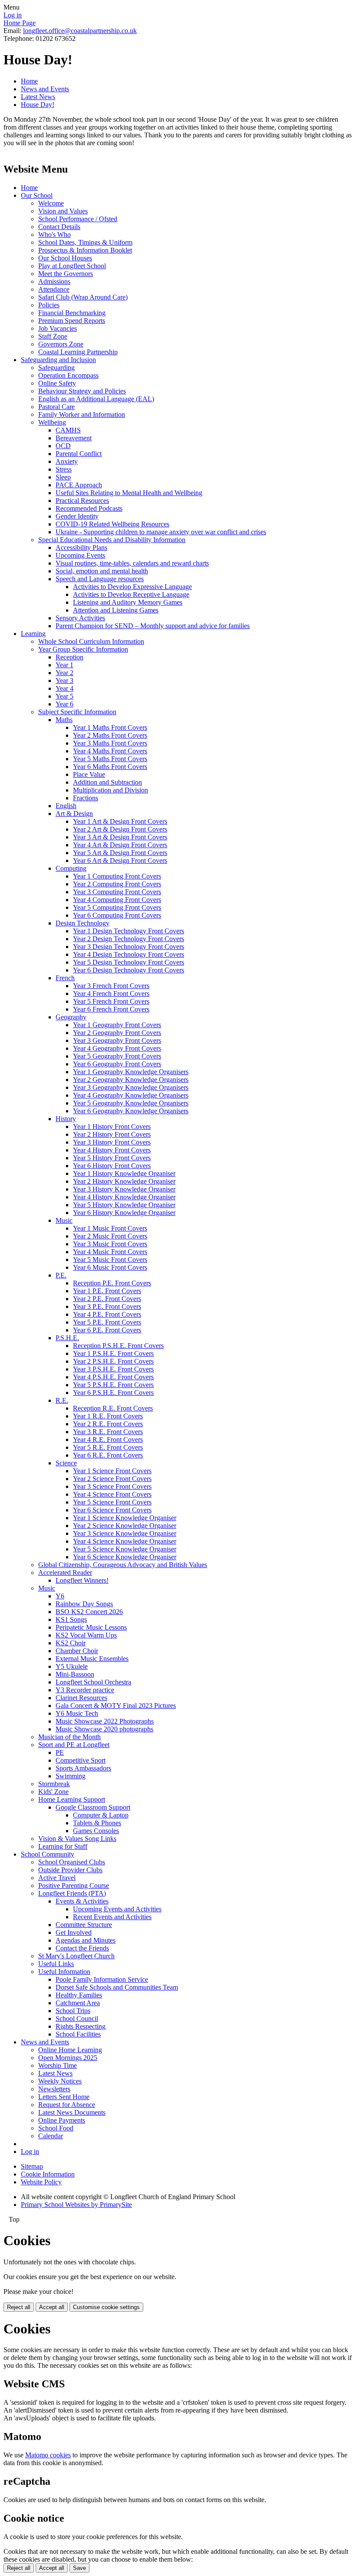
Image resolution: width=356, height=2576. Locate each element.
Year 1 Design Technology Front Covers (129, 931)
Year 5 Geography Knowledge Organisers (131, 1103)
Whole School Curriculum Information (91, 641)
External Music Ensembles (92, 1659)
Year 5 (64, 696)
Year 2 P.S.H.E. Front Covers (113, 1361)
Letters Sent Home (64, 2097)
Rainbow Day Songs (84, 1604)
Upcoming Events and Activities (117, 1909)
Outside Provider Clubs (70, 1870)
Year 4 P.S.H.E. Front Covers (113, 1377)
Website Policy (41, 2182)
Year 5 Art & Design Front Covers (120, 853)
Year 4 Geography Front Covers (117, 1048)
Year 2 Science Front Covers (112, 1479)
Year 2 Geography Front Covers (117, 1033)
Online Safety (57, 383)
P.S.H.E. (67, 1338)
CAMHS (68, 430)
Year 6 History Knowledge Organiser (124, 1213)
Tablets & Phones (97, 1823)
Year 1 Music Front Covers (110, 1228)
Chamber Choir (77, 1651)
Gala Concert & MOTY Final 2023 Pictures (116, 1706)
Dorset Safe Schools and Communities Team (117, 1987)
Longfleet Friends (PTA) (72, 1893)
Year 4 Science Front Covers (112, 1494)
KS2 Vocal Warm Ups (86, 1635)
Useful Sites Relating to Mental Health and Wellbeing (129, 493)
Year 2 (64, 673)
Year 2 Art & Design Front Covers (120, 829)
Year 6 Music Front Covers (110, 1267)
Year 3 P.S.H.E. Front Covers (113, 1369)
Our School (37, 195)
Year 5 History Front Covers (112, 1158)
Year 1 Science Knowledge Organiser (125, 1518)
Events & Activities (82, 1901)
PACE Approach (79, 485)
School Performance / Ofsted (78, 219)
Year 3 (64, 681)
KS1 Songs (71, 1619)
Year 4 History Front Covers (112, 1150)
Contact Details (59, 227)
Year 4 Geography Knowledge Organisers (131, 1095)
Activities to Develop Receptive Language (131, 594)
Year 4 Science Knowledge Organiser (125, 1541)
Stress (64, 469)
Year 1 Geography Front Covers (117, 1025)
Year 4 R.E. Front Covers (108, 1439)
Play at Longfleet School (72, 266)
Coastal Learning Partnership (78, 352)
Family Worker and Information (82, 414)
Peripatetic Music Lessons (91, 1627)
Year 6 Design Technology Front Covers (129, 970)
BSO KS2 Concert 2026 (89, 1612)
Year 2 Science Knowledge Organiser (125, 1526)
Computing (71, 868)
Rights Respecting (81, 2026)
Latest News (38, 97)
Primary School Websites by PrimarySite (76, 2205)
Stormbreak (54, 1784)
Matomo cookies (48, 2455)
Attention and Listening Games (116, 610)
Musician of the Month (69, 1737)
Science (66, 1463)
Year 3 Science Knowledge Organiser (125, 1533)
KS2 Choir (71, 1643)
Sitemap (32, 2166)
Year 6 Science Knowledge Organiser (125, 1557)
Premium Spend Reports (72, 321)
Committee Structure (84, 1925)
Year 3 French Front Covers (111, 986)
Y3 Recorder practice (85, 1690)
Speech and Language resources (100, 579)
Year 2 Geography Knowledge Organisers (131, 1080)
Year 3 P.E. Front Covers (107, 1306)
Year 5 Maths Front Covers (110, 759)
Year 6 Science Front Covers (112, 1510)
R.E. (62, 1400)
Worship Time (58, 2065)
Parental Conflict (79, 454)
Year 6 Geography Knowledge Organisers (131, 1111)
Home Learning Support (72, 1799)
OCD (63, 446)
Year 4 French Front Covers (111, 993)
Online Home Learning (70, 2050)
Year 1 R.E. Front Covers (108, 1416)
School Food (56, 2128)
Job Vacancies (58, 328)
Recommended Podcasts (89, 508)
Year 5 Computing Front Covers (117, 907)
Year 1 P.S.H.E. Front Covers (113, 1353)
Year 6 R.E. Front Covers (108, 1455)
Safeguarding (56, 368)
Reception (69, 657)
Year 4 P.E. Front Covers (107, 1314)
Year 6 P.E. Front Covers (107, 1330)
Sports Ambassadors (83, 1768)
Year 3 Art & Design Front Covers (120, 837)
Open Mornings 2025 (68, 2058)
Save (79, 2568)
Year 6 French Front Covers (111, 1009)
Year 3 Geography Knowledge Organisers (131, 1087)
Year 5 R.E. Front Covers (108, 1447)
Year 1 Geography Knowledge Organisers (131, 1072)
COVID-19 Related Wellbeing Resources (112, 524)
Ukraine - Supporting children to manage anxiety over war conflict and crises (161, 532)
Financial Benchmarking (72, 313)
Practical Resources (82, 501)
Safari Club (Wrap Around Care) (83, 297)
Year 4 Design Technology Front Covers (129, 954)
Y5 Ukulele (72, 1666)
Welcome (51, 203)
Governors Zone (61, 344)
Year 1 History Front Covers (112, 1127)
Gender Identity (77, 516)
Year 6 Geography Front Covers (117, 1064)
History (66, 1119)
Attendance (54, 289)
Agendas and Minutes (86, 1940)
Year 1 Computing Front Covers (117, 876)
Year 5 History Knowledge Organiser (124, 1205)
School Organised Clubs (72, 1862)
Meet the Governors (66, 274)
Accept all (52, 2307)
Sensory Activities (80, 618)
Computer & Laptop (101, 1815)
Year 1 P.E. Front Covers (107, 1291)
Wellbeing (52, 422)
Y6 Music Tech (77, 1713)
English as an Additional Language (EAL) (96, 399)
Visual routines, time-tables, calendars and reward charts (132, 563)
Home (29, 81)
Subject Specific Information (77, 712)
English (66, 806)
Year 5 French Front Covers (111, 1001)
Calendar (51, 2136)
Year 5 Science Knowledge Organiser (125, 1549)
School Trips (73, 2011)
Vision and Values (63, 211)
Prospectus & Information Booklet (85, 250)
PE (60, 1752)
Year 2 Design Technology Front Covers (129, 939)
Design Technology (82, 923)
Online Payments (62, 2120)
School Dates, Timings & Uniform (85, 242)
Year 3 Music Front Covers (110, 1244)
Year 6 (64, 704)
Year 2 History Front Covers (112, 1134)
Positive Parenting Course (74, 1885)
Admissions (54, 281)
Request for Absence (67, 2105)
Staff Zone (53, 336)
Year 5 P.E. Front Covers (107, 1322)
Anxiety (67, 461)
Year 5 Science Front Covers (112, 1502)
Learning (33, 634)
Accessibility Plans (81, 547)
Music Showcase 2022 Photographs (105, 1721)
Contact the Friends (82, 1948)
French (65, 978)
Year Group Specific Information (83, 649)
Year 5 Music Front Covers (110, 1260)
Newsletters (54, 2089)
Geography (71, 1017)
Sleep (63, 477)
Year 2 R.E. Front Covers (108, 1424)
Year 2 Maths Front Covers (110, 735)
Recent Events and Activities (112, 1917)
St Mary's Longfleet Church (76, 1956)
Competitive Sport (81, 1760)
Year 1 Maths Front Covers (110, 727)
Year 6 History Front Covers (112, 1166)
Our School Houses (65, 258)
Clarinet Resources (81, 1698)
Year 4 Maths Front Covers (110, 751)
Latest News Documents (72, 2112)
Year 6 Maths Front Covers (110, 767)
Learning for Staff (63, 1846)
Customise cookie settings (106, 2307)
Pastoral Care (56, 407)
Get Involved (74, 1932)
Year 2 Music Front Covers (110, 1236)
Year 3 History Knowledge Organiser (124, 1189)
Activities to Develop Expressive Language (132, 587)
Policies (49, 305)
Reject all (19, 2307)
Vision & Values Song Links (77, 1839)
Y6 (60, 1596)
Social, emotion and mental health (102, 571)
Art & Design (74, 814)
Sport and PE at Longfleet (74, 1745)
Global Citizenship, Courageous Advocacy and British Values (123, 1565)
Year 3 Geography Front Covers (117, 1040)
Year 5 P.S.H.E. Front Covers (113, 1385)
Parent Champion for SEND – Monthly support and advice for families (153, 626)
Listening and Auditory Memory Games (128, 602)
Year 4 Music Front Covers (110, 1252)
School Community (48, 1854)
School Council (77, 2019)
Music (64, 1220)
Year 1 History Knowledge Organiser (124, 1173)
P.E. (61, 1275)
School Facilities (78, 2034)
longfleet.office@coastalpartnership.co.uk (80, 31)
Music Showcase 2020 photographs (104, 1729)
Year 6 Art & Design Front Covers (120, 860)
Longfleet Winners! (82, 1580)
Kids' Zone (53, 1792)
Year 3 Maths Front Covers (110, 743)
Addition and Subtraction (107, 782)
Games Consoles (96, 1831)
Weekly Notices (60, 2081)
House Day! (38, 105)
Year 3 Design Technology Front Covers (129, 947)
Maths (64, 720)
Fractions (86, 798)
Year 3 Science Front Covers (112, 1486)
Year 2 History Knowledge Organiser (124, 1181)
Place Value (89, 774)
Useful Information (64, 1972)
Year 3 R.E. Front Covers (108, 1432)
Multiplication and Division (110, 790)
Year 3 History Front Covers (112, 1142)
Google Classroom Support (93, 1807)
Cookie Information (48, 2174)
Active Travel (57, 1878)
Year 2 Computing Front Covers (117, 884)
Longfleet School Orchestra (93, 1682)
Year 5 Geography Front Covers (117, 1056)
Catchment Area (78, 2003)
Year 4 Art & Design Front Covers (120, 845)
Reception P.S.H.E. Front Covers (118, 1346)
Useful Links (56, 1964)
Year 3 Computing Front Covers (117, 892)
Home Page (20, 23)
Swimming (71, 1776)
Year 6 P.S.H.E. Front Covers (113, 1393)
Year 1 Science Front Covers (112, 1471)
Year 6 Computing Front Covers (117, 915)
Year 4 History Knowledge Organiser (124, 1197)
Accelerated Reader (65, 1573)
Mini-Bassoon (75, 1674)
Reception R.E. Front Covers (113, 1408)
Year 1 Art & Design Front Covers (120, 821)
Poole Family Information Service (102, 1979)
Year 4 (64, 688)
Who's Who (54, 235)
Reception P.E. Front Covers (112, 1283)
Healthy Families (79, 1995)
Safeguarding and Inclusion (58, 360)
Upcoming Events (80, 555)
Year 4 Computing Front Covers (117, 900)
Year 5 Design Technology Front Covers (129, 962)
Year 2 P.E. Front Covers (107, 1299)
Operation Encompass (68, 375)
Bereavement (74, 438)
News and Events (45, 89)
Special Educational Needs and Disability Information (112, 540)
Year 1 (64, 665)
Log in (13, 15)
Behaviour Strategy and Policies (82, 391)
